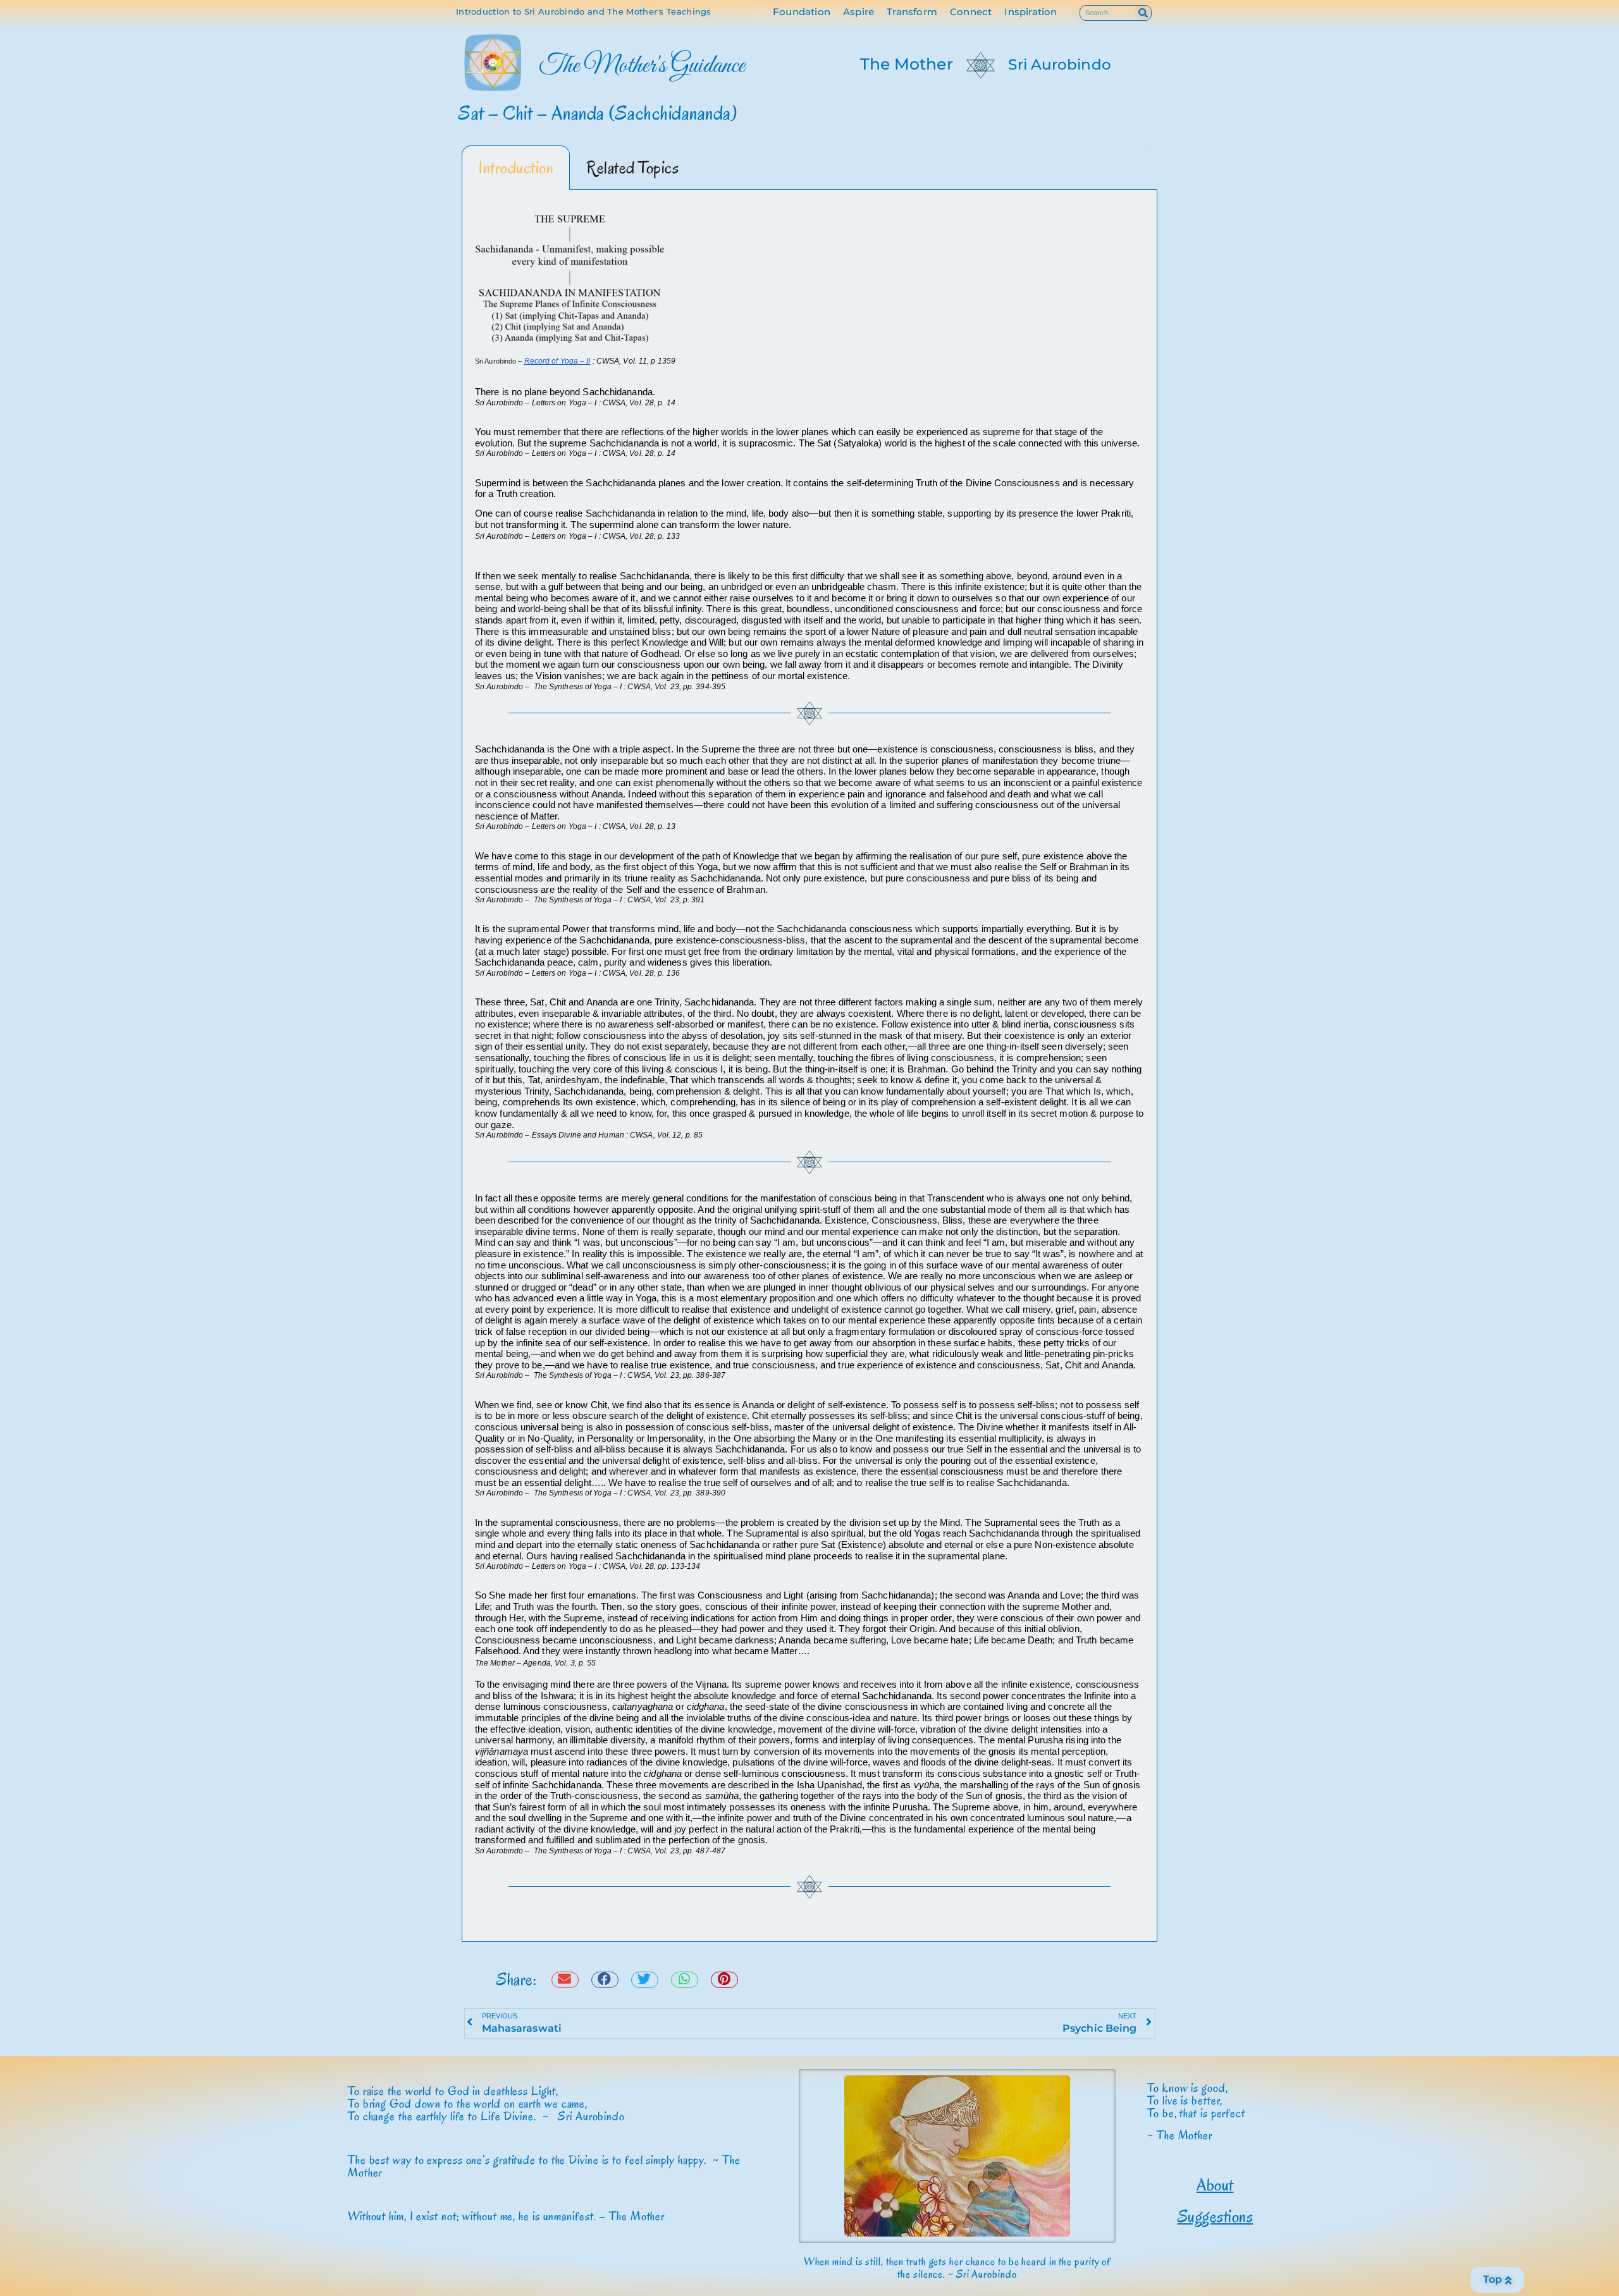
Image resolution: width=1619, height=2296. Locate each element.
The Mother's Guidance (642, 66)
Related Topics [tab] (632, 168)
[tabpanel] (809, 1066)
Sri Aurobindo (1059, 64)
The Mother (907, 64)
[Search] (1143, 13)
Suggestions (1216, 2216)
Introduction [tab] (516, 168)
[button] (565, 1980)
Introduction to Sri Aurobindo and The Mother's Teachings (584, 11)
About (1215, 2185)
